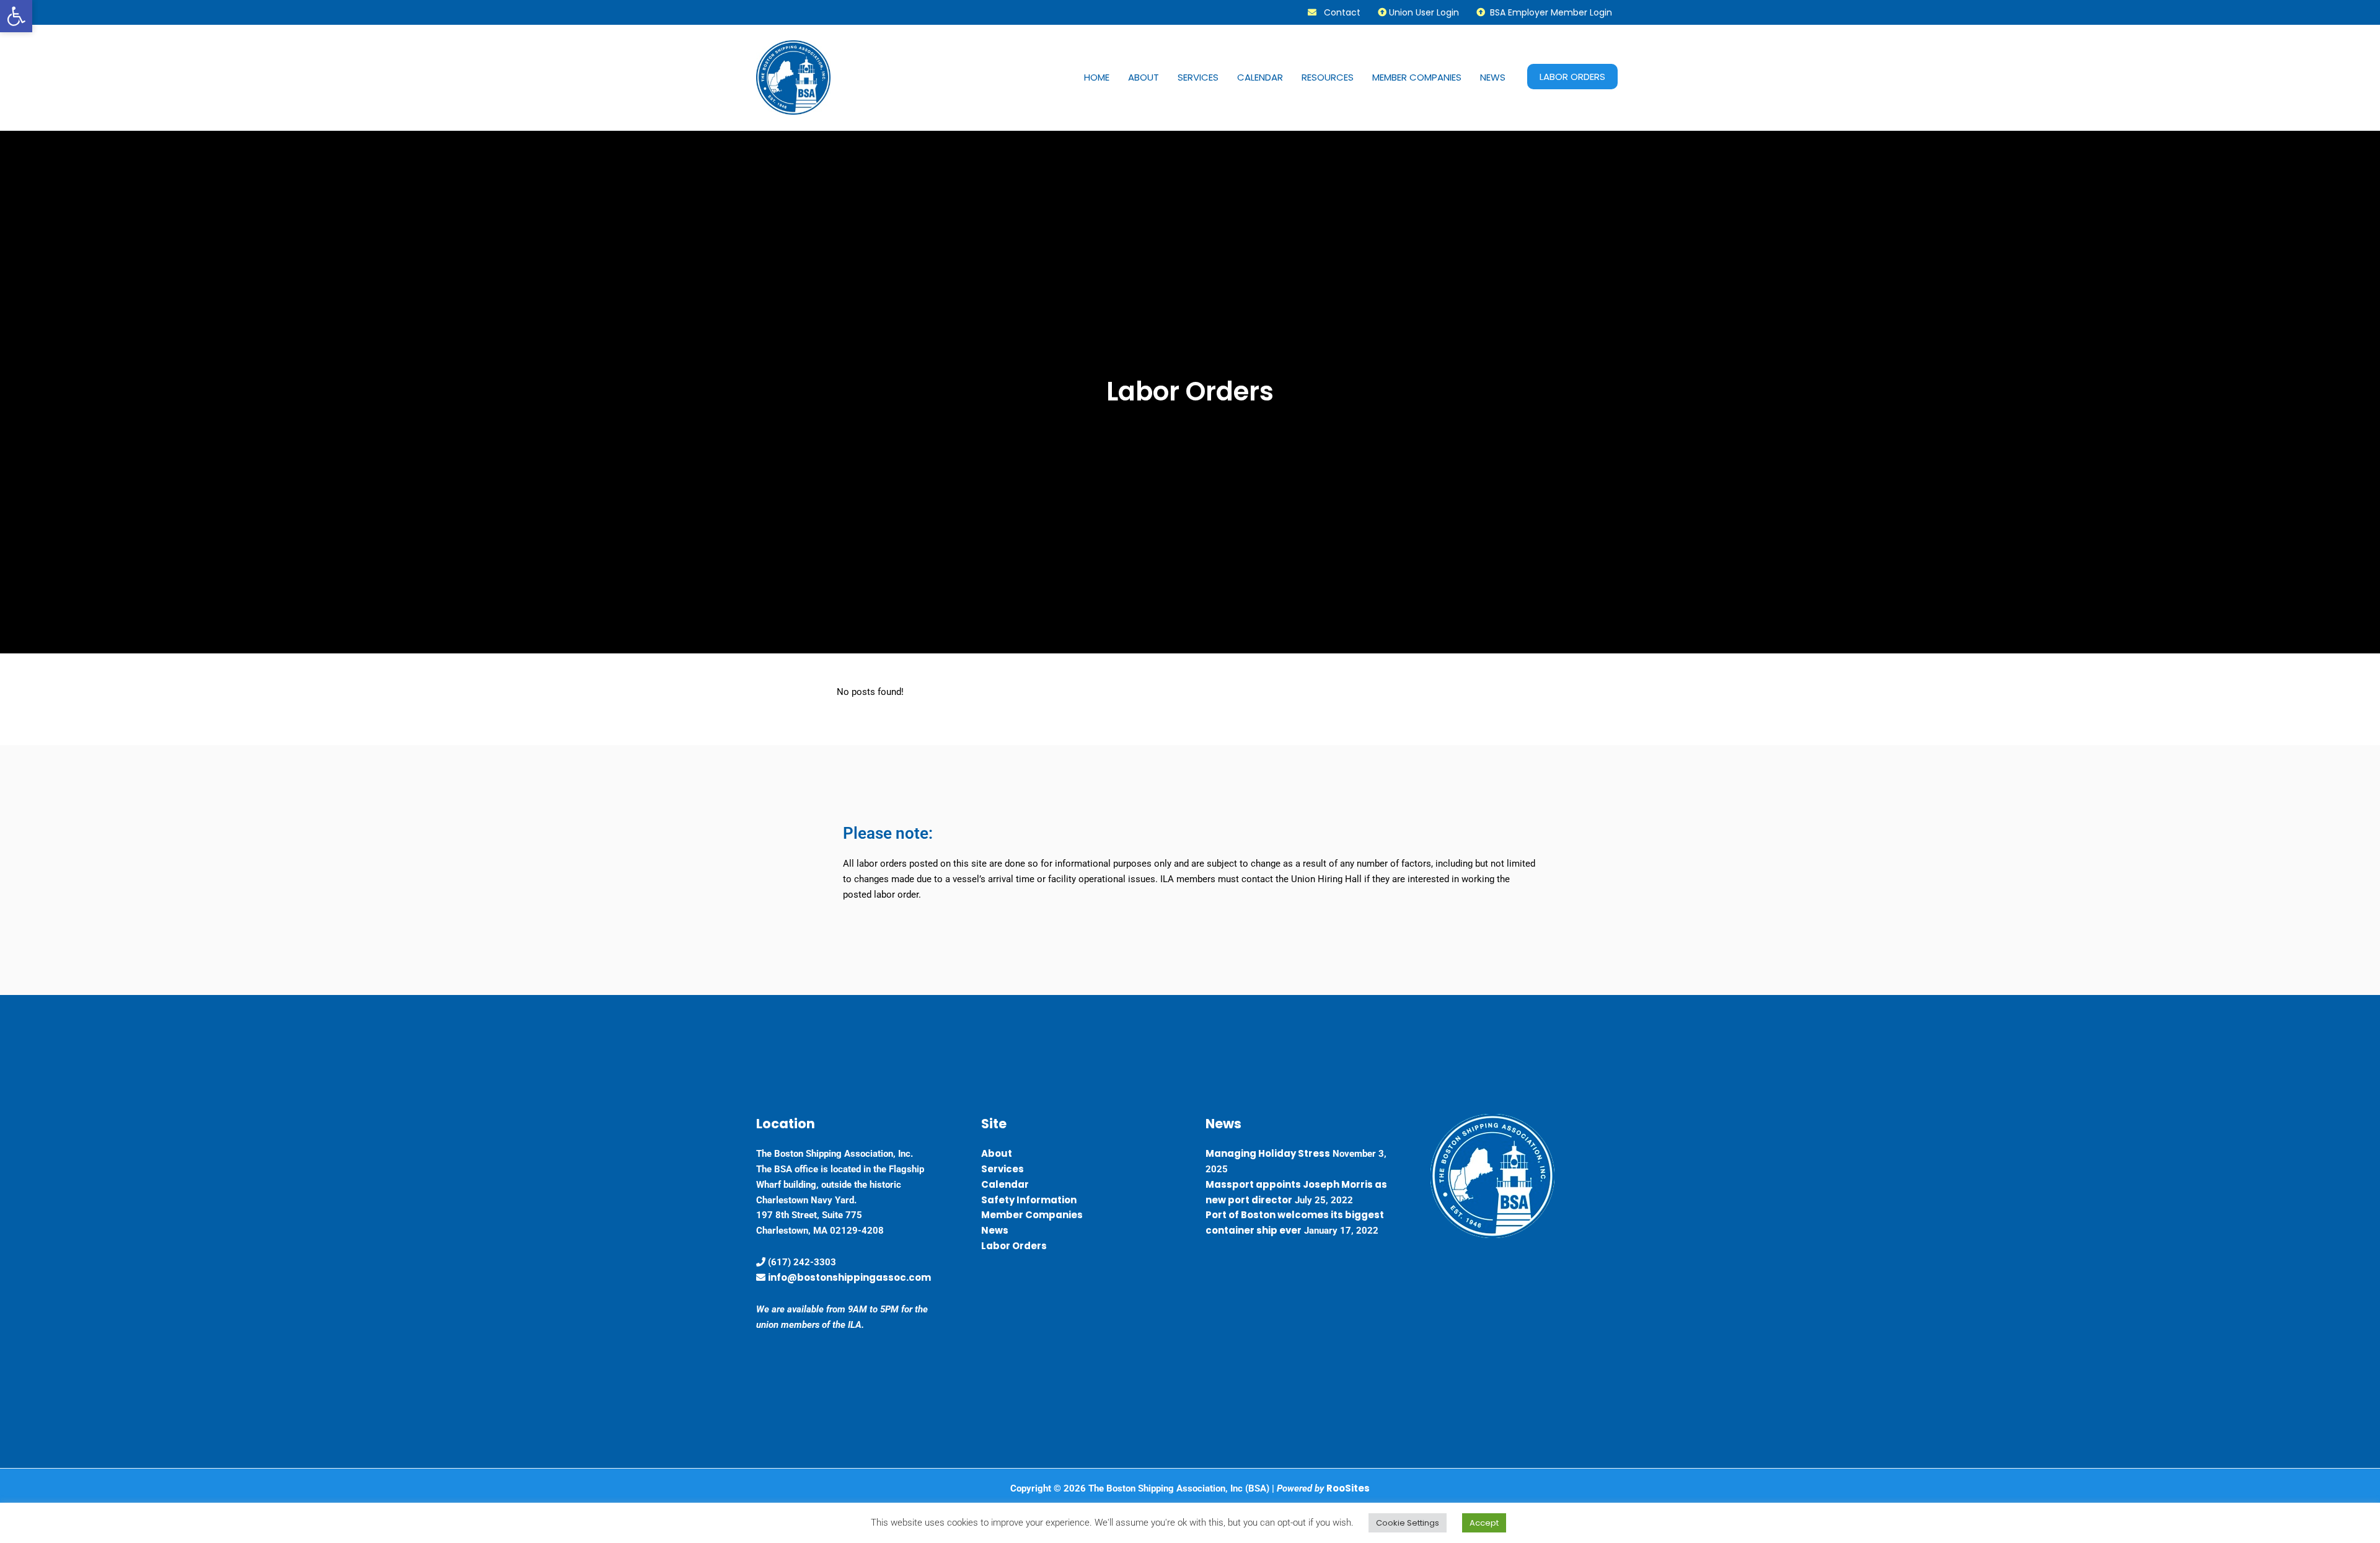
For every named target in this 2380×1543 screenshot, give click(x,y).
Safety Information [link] (1029, 1200)
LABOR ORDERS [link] (1572, 77)
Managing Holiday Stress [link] (1268, 1153)
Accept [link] (1484, 1523)
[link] (16, 16)
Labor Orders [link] (1014, 1246)
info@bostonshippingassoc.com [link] (849, 1277)
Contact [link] (1338, 12)
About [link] (1144, 77)
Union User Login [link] (1423, 12)
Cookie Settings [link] (1408, 1523)
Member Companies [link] (1417, 77)
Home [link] (1097, 77)
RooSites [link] (1348, 1488)
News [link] (1493, 77)
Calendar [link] (1260, 77)
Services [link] (1198, 77)
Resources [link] (1328, 77)
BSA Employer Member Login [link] (1549, 12)
